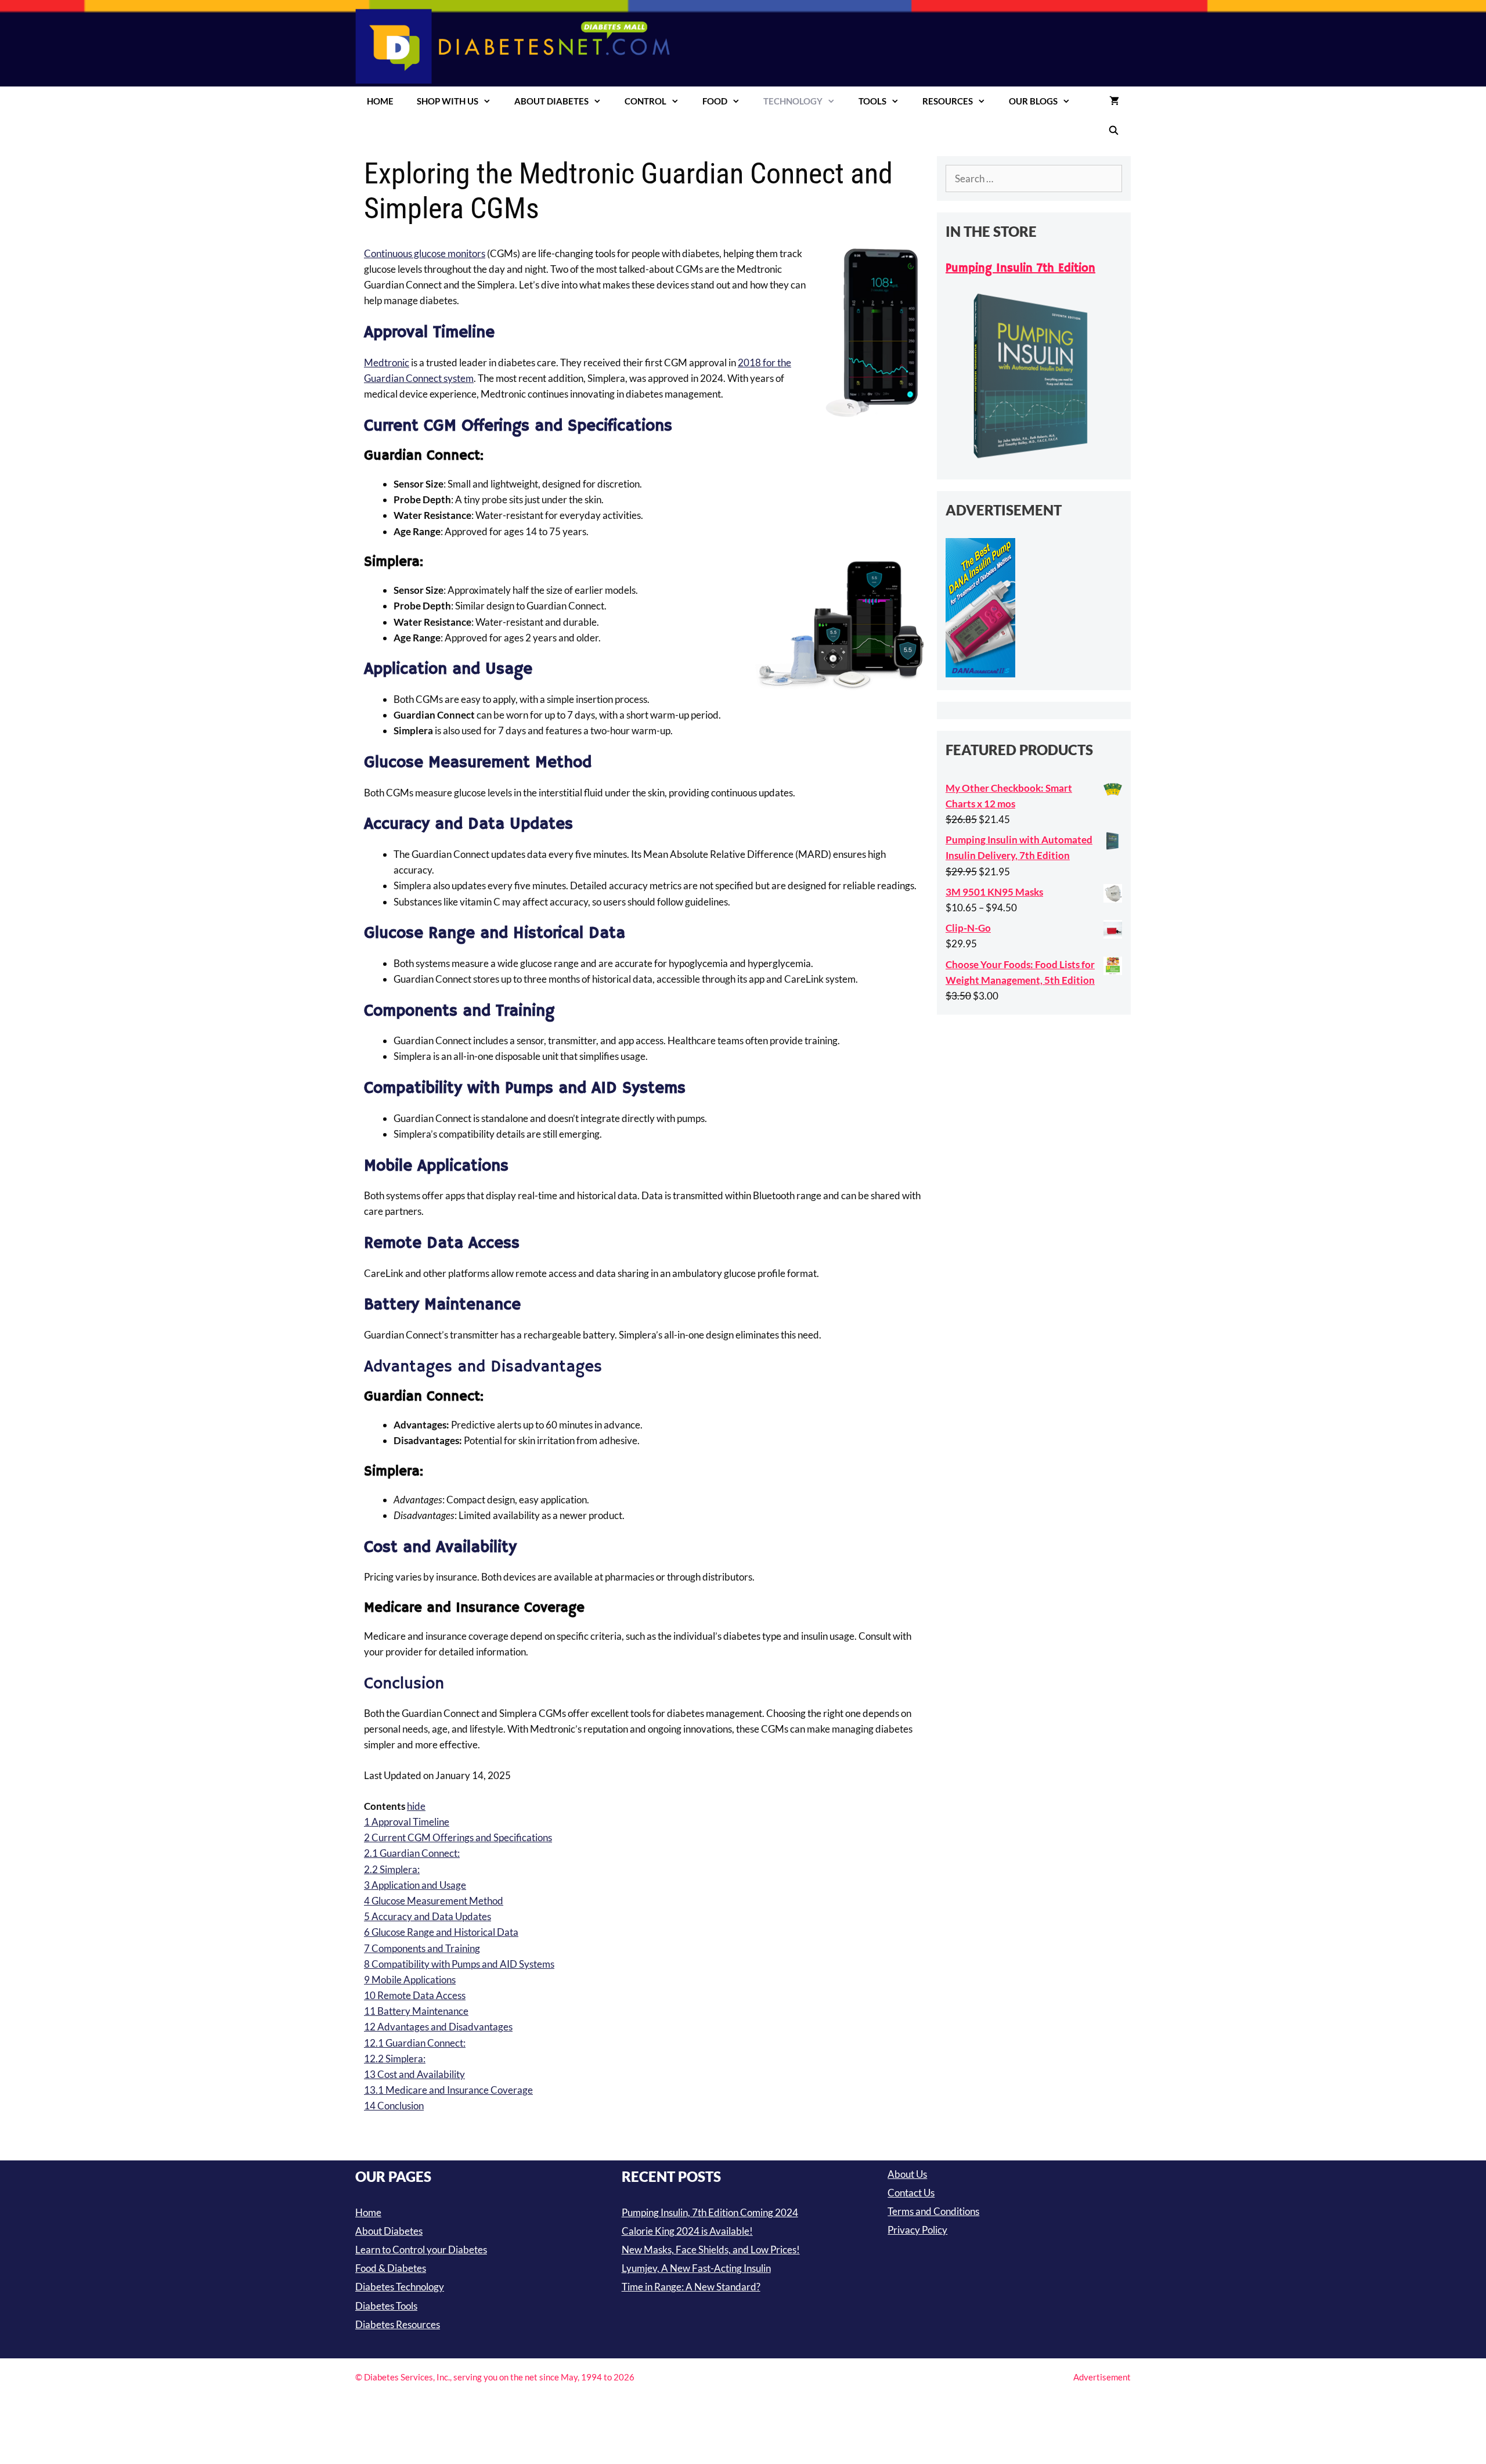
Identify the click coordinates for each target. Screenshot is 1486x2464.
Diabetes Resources (398, 2324)
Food (715, 101)
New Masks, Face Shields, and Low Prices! (711, 2250)
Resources (948, 101)
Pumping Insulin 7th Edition (1020, 268)
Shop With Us (448, 101)
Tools (872, 101)
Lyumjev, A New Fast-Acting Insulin (696, 2268)
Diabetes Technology (400, 2287)
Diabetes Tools (386, 2306)
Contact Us (911, 2193)
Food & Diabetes (391, 2268)
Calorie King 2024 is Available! (687, 2231)
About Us (907, 2174)
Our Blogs (1033, 101)
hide (416, 1806)
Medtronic (387, 362)
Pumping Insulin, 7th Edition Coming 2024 (710, 2212)
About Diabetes (551, 101)
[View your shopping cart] (1114, 101)
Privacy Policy (917, 2230)
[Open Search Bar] (1114, 130)
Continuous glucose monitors (425, 253)
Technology (793, 101)
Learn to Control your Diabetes (421, 2250)
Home (380, 101)
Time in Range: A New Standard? (691, 2287)
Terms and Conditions (933, 2211)
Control (645, 101)
